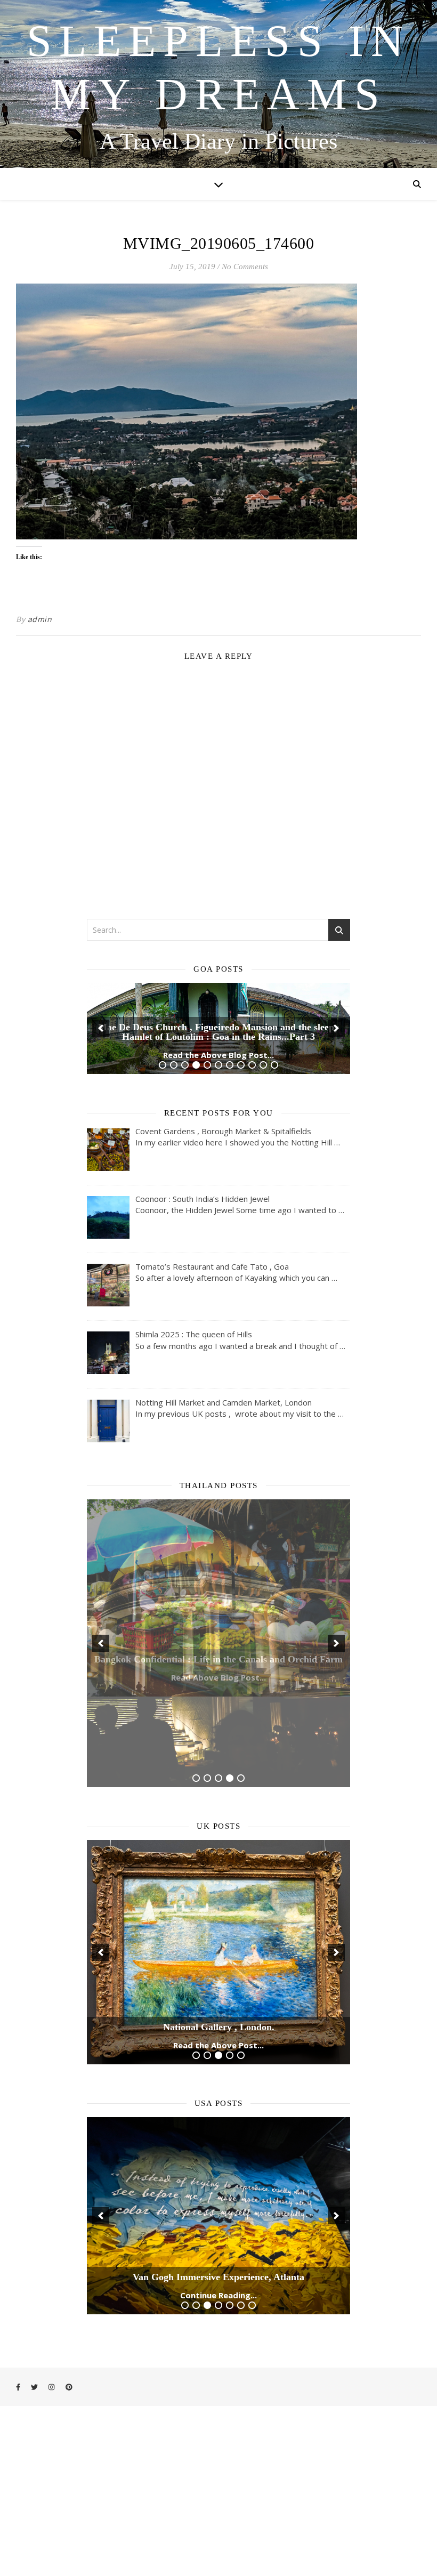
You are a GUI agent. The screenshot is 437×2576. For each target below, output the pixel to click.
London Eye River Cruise (218, 2017)
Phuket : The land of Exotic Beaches (219, 1766)
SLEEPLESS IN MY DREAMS (219, 67)
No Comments (245, 267)
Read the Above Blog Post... (218, 1161)
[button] (101, 1081)
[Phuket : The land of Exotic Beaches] (218, 1705)
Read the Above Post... (218, 2035)
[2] (174, 1171)
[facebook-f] (19, 2377)
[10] (263, 1171)
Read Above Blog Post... (218, 1784)
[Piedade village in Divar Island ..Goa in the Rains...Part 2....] (218, 1082)
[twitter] (35, 2377)
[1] (163, 1171)
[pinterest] (69, 2377)
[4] (196, 1171)
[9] (252, 1171)
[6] (218, 1171)
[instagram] (52, 2377)
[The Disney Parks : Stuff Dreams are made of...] (218, 2206)
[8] (241, 1171)
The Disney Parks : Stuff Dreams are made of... (218, 2267)
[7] (230, 1171)
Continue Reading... (218, 2286)
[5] (207, 1171)
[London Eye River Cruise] (218, 1955)
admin (40, 619)
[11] (274, 1171)
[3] (185, 1171)
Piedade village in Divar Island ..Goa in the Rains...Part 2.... (218, 1143)
